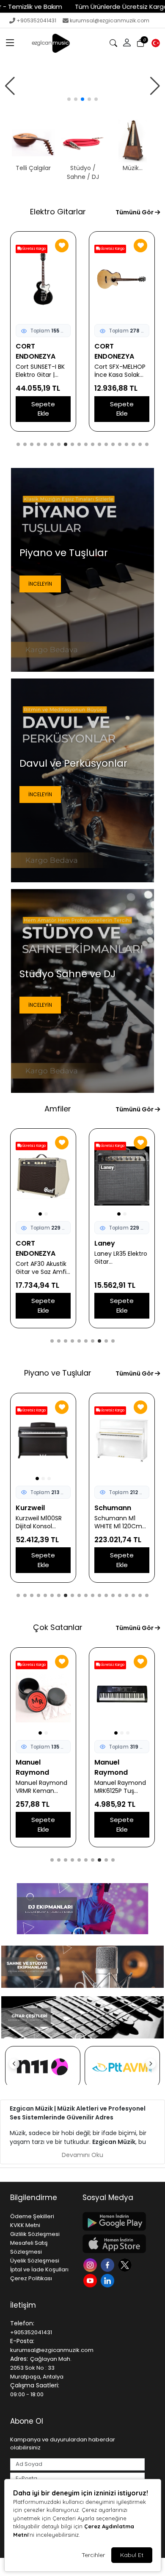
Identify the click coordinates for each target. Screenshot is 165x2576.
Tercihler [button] (93, 2555)
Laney (26, 1243)
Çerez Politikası (31, 2278)
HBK (101, 1508)
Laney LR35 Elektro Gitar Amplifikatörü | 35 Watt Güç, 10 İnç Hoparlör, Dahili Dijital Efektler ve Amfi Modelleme (42, 1258)
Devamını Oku (82, 2155)
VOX (102, 1243)
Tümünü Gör (135, 212)
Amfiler (58, 1109)
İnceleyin (40, 584)
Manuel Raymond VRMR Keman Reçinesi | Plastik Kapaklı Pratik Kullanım (41, 1787)
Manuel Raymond (32, 1767)
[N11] (43, 2067)
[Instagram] (91, 2264)
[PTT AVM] (122, 2067)
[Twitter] (126, 2264)
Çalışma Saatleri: (35, 2385)
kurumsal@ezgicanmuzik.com (110, 20)
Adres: (19, 2359)
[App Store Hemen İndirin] (114, 2244)
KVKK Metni (25, 2225)
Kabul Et (132, 2555)
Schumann (34, 1508)
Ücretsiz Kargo (34, 249)
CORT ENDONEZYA (36, 351)
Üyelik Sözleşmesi (35, 2261)
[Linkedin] (109, 2280)
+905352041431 (36, 20)
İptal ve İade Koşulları (39, 2269)
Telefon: (22, 2323)
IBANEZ (106, 346)
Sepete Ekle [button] (43, 409)
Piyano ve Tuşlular (58, 1373)
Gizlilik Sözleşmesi (35, 2234)
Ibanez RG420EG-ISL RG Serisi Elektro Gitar (122, 361)
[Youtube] (91, 2280)
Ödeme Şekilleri (32, 2216)
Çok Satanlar (58, 1627)
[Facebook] (109, 2264)
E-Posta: (22, 2341)
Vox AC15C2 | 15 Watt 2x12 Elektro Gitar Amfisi (119, 1258)
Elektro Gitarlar (58, 212)
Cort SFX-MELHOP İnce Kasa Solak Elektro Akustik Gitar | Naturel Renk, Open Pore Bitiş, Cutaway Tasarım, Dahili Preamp (41, 371)
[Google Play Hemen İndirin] (114, 2221)
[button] (10, 43)
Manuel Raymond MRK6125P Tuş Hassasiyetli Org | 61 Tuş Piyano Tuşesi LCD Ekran (120, 1787)
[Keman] (82, 86)
